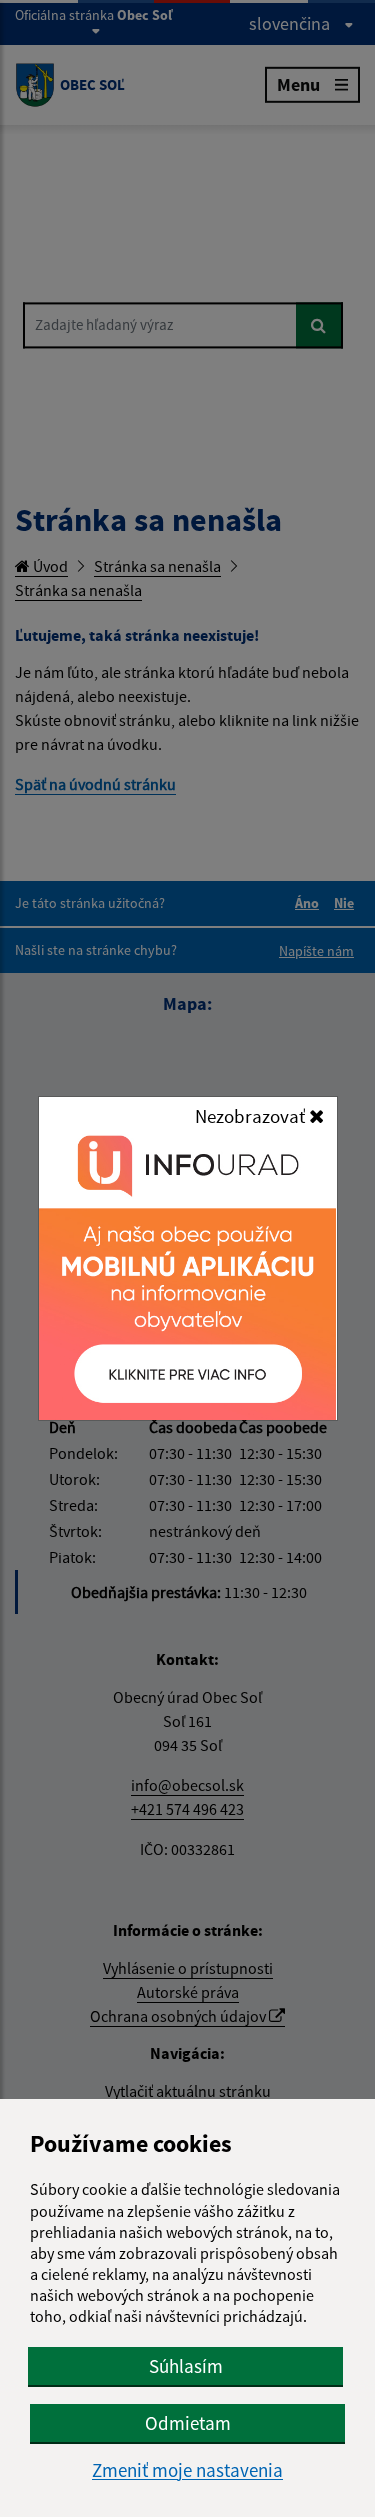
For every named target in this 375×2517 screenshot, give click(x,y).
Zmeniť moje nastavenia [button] (187, 2470)
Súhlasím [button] (186, 2366)
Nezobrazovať (252, 1116)
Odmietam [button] (188, 2423)
